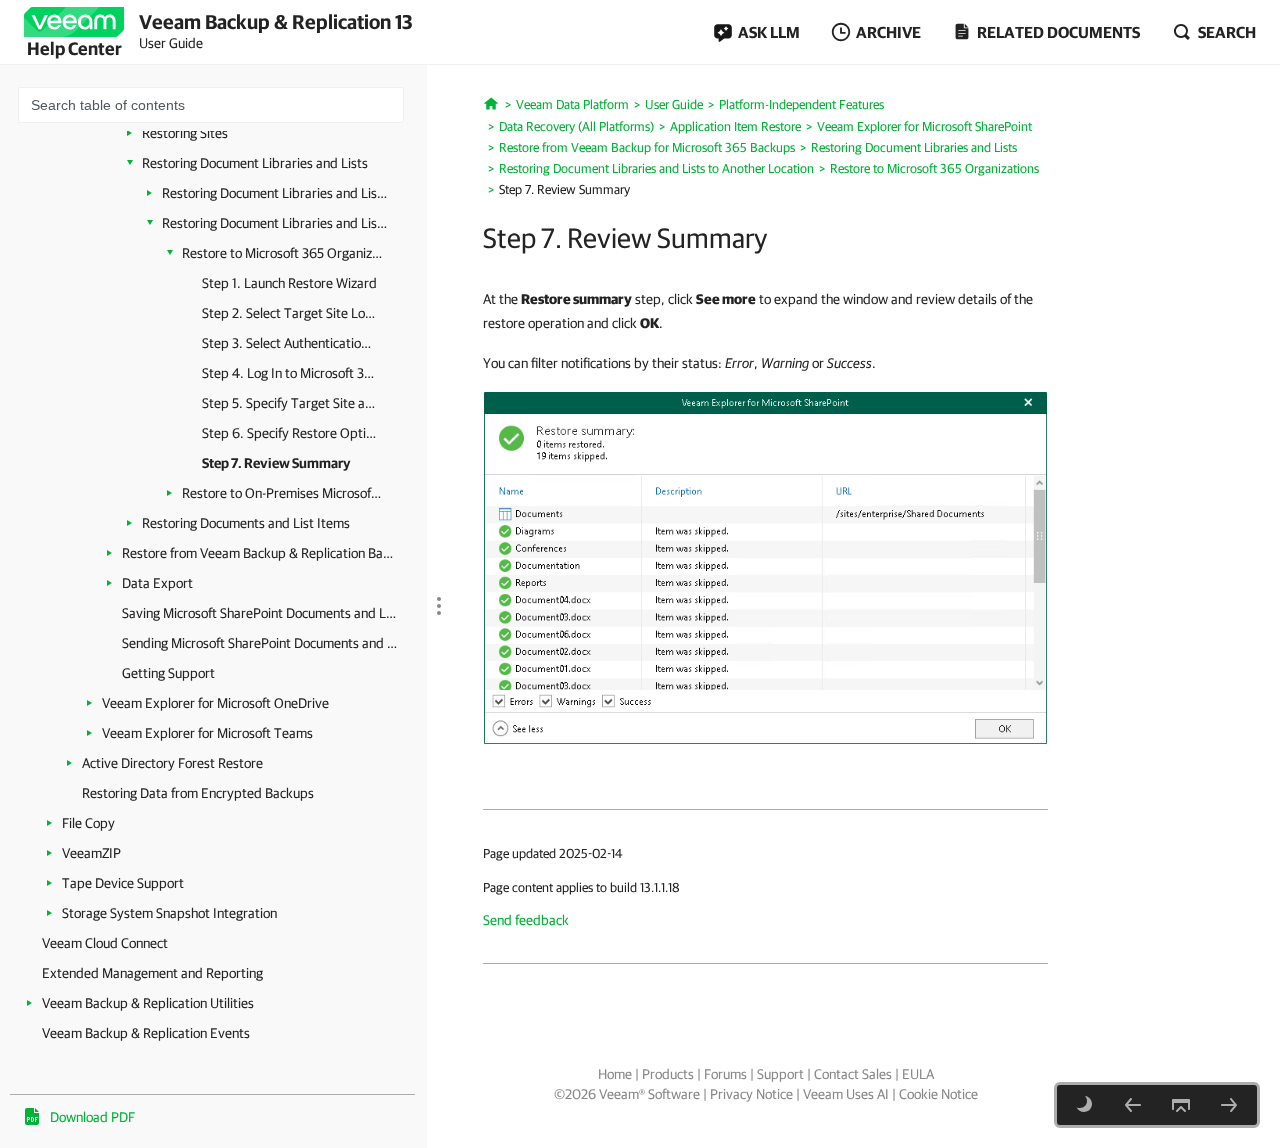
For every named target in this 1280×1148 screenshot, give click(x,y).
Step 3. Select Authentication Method (289, 343)
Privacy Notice (751, 1094)
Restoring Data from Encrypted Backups (198, 793)
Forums (725, 1074)
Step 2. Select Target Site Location (289, 313)
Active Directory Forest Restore (172, 763)
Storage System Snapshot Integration (169, 913)
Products (668, 1074)
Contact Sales (853, 1074)
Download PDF (92, 1117)
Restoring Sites (185, 133)
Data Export (157, 583)
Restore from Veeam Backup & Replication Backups (259, 553)
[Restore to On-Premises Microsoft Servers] (1229, 1105)
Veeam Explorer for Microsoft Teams (207, 733)
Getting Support (168, 673)
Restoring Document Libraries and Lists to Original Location (274, 193)
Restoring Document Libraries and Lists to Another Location (274, 223)
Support (780, 1074)
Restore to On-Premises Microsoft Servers (282, 493)
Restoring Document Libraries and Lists (255, 163)
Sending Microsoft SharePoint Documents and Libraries (259, 643)
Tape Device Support (123, 883)
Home (615, 1074)
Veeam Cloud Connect (105, 943)
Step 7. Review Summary (276, 463)
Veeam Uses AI (846, 1094)
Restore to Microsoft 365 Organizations (282, 253)
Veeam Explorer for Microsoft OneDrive (215, 703)
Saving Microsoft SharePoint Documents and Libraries (259, 613)
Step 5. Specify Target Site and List (289, 403)
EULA (918, 1074)
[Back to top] (1181, 1105)
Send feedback (526, 920)
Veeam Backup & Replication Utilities (148, 1003)
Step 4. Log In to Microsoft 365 (289, 373)
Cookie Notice (938, 1094)
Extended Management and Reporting (152, 973)
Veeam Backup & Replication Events (146, 1033)
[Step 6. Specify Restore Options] (1133, 1105)
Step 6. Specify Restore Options (289, 433)
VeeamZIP (91, 853)
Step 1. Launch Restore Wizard (289, 283)
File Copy (88, 823)
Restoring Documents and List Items (246, 523)
